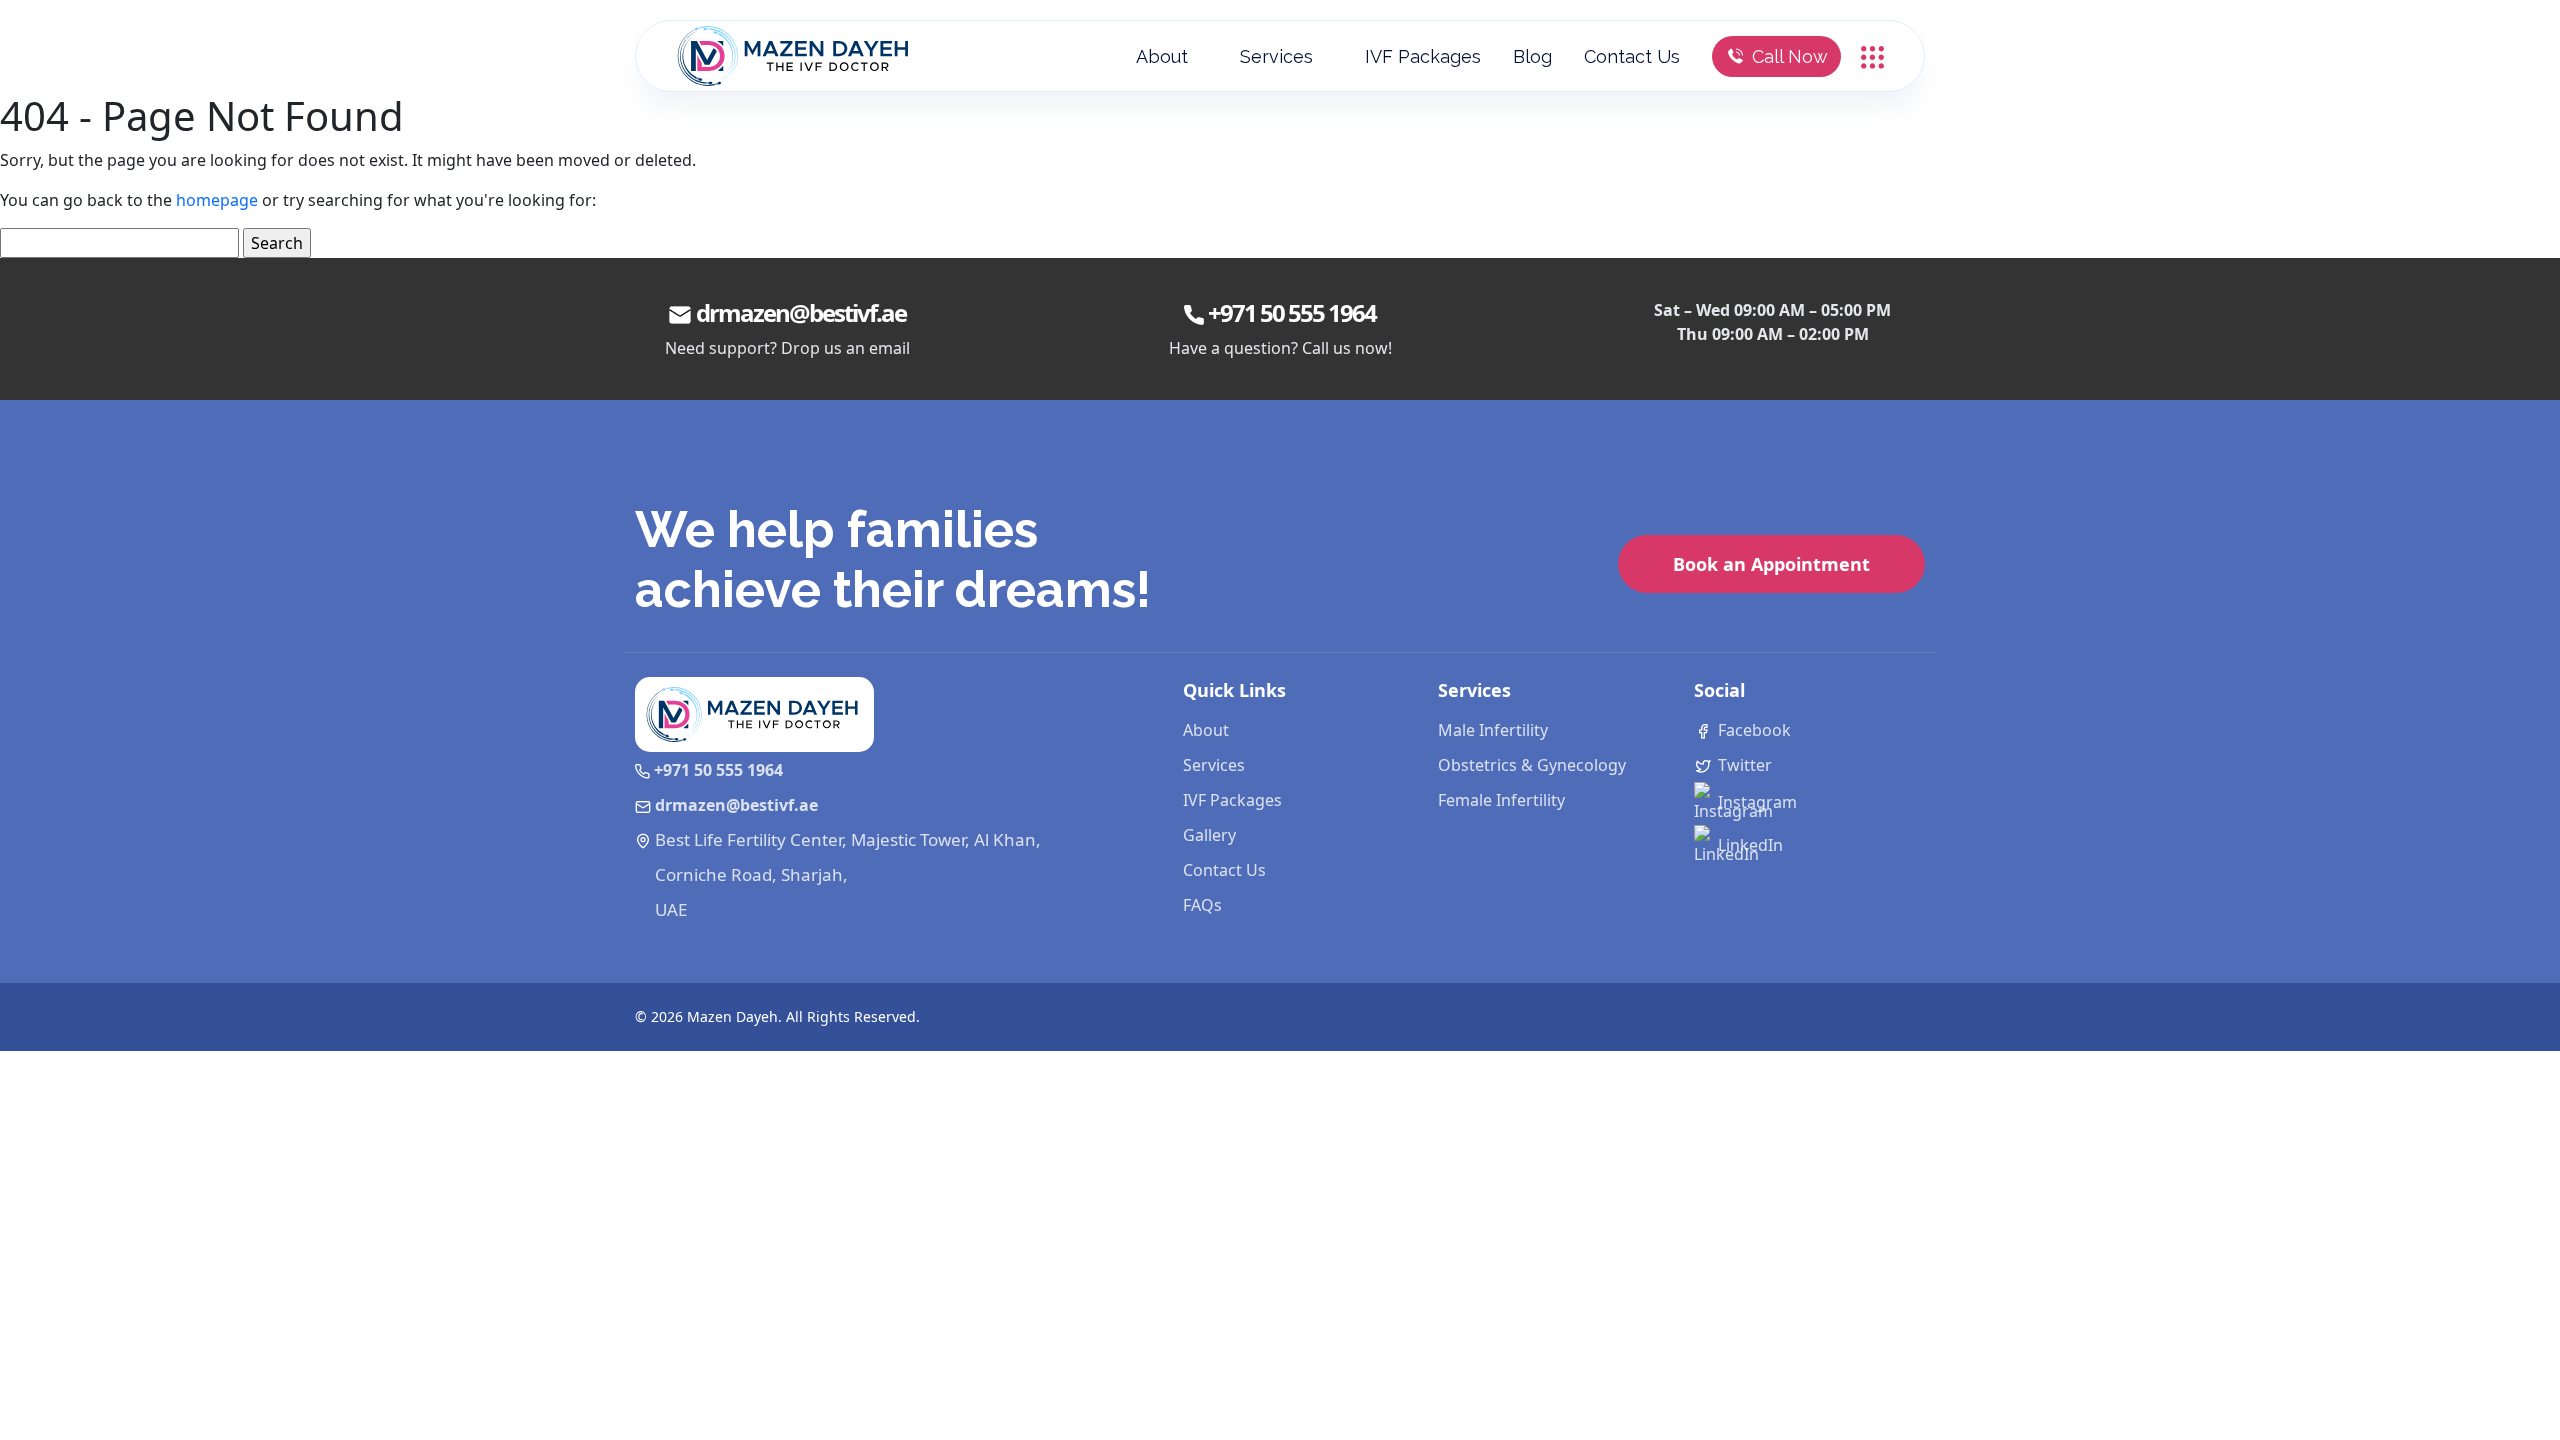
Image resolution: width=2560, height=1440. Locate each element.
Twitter (1743, 765)
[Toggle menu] (1872, 55)
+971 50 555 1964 (1292, 312)
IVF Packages (1423, 56)
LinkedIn (1748, 845)
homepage (217, 200)
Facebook (1752, 730)
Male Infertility (1493, 730)
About (1162, 56)
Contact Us (1632, 56)
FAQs (1202, 905)
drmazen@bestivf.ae (801, 312)
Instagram (1755, 802)
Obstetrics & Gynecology (1532, 765)
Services (1276, 56)
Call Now (1790, 56)
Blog (1532, 56)
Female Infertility (1501, 800)
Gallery (1209, 835)
